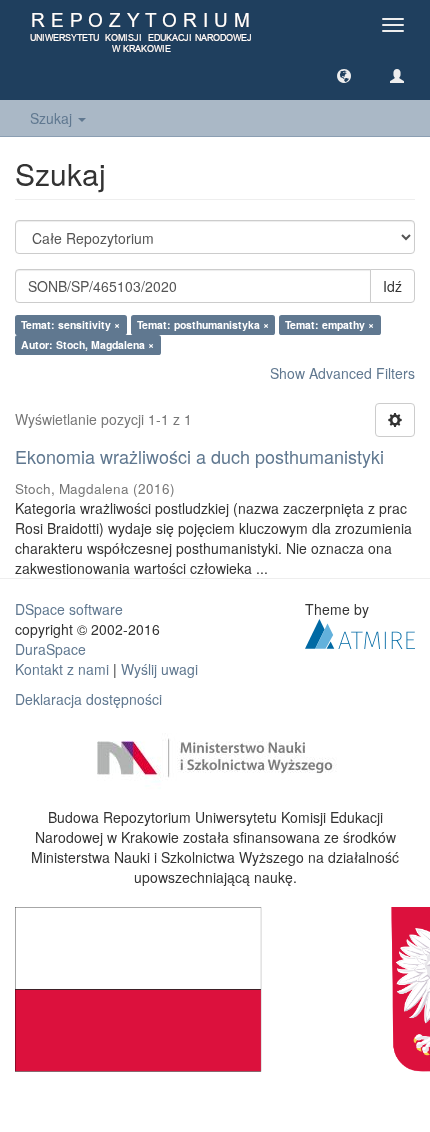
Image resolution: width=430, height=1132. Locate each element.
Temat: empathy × (329, 324)
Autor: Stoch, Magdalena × (87, 344)
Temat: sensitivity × (70, 324)
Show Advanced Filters (342, 373)
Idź (392, 286)
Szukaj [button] (53, 118)
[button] (344, 75)
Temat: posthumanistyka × (203, 324)
